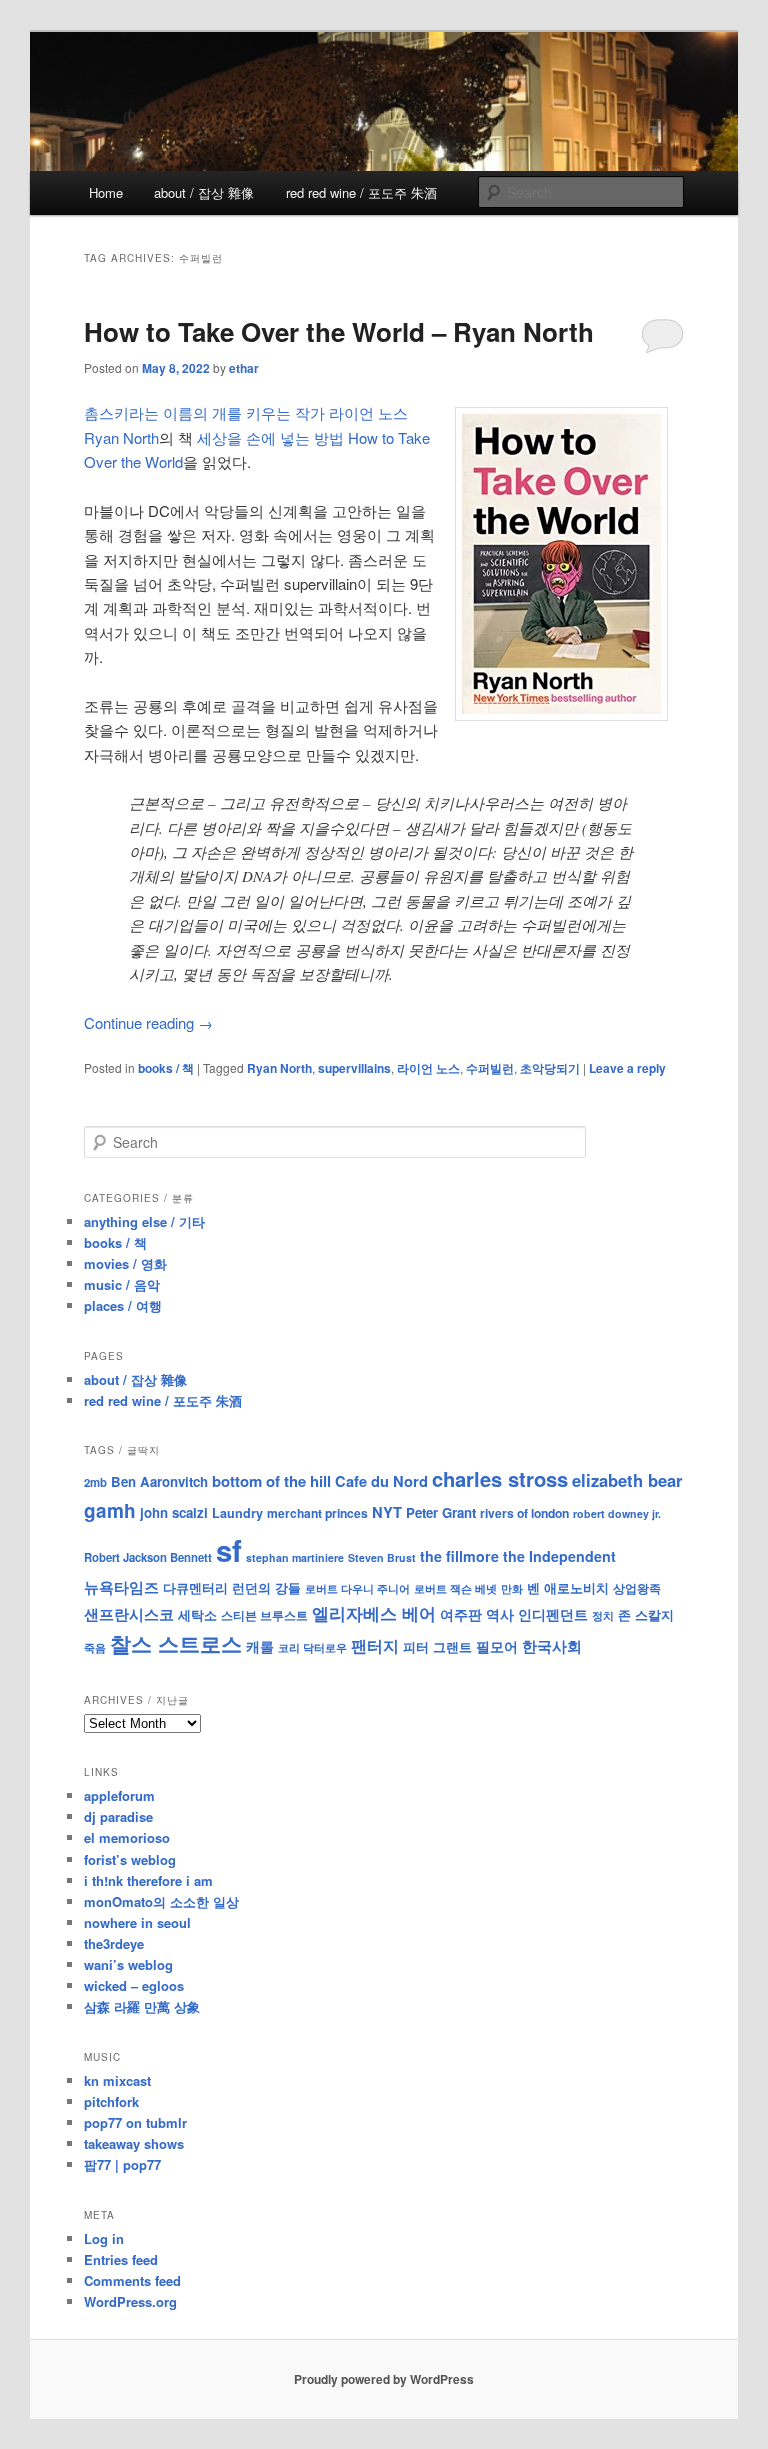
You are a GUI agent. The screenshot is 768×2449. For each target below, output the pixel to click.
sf (229, 1550)
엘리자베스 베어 (374, 1613)
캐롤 (260, 1646)
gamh (110, 1510)
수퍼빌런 (490, 1068)
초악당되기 (550, 1068)
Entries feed (121, 2259)
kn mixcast (117, 2080)
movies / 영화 (125, 1263)
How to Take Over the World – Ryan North (339, 331)
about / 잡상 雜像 (204, 192)
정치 (603, 1615)
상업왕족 (637, 1588)
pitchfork (111, 2101)
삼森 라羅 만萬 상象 (142, 2006)
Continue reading (148, 1022)
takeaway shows (134, 2143)
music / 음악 (122, 1284)
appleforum (119, 1795)
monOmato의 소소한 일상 (161, 1901)
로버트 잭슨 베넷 (455, 1588)
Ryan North (279, 1068)
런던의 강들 (266, 1587)
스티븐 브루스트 (264, 1615)
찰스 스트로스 (176, 1643)
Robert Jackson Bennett (148, 1557)
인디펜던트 (553, 1614)
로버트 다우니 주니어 (357, 1588)
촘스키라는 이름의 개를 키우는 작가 (204, 412)
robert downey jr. (617, 1513)
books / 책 (166, 1068)
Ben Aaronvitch (159, 1481)
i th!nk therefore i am (148, 1880)
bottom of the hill (271, 1481)
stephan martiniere (295, 1557)
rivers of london (524, 1513)
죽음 (95, 1647)
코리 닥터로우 (312, 1647)
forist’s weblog (130, 1859)
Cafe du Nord (381, 1481)
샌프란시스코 (129, 1614)
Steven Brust (382, 1557)
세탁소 (197, 1614)
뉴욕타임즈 (121, 1587)
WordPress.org (130, 2301)
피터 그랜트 (437, 1646)
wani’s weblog (128, 1964)
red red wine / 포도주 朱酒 (361, 192)
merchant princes (317, 1513)
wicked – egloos (134, 1985)
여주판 (461, 1614)
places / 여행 (123, 1305)
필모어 (497, 1646)
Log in (104, 2238)
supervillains (354, 1068)
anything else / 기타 (144, 1221)
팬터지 (375, 1645)
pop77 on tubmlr (135, 2122)
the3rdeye (114, 1943)
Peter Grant (441, 1512)
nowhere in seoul (137, 1922)
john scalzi (174, 1512)
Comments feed (132, 2280)
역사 (500, 1614)
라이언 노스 (428, 1068)
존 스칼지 (646, 1614)
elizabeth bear (627, 1480)
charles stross (500, 1478)
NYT (387, 1512)
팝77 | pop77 (122, 2164)
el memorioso (127, 1837)
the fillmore (459, 1556)
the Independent (559, 1556)
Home (106, 192)
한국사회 (552, 1646)
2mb (95, 1482)
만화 (512, 1588)
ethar (244, 368)
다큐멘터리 (195, 1588)
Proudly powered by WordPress (384, 2379)
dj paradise (118, 1816)
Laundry (237, 1513)
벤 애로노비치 (568, 1587)
